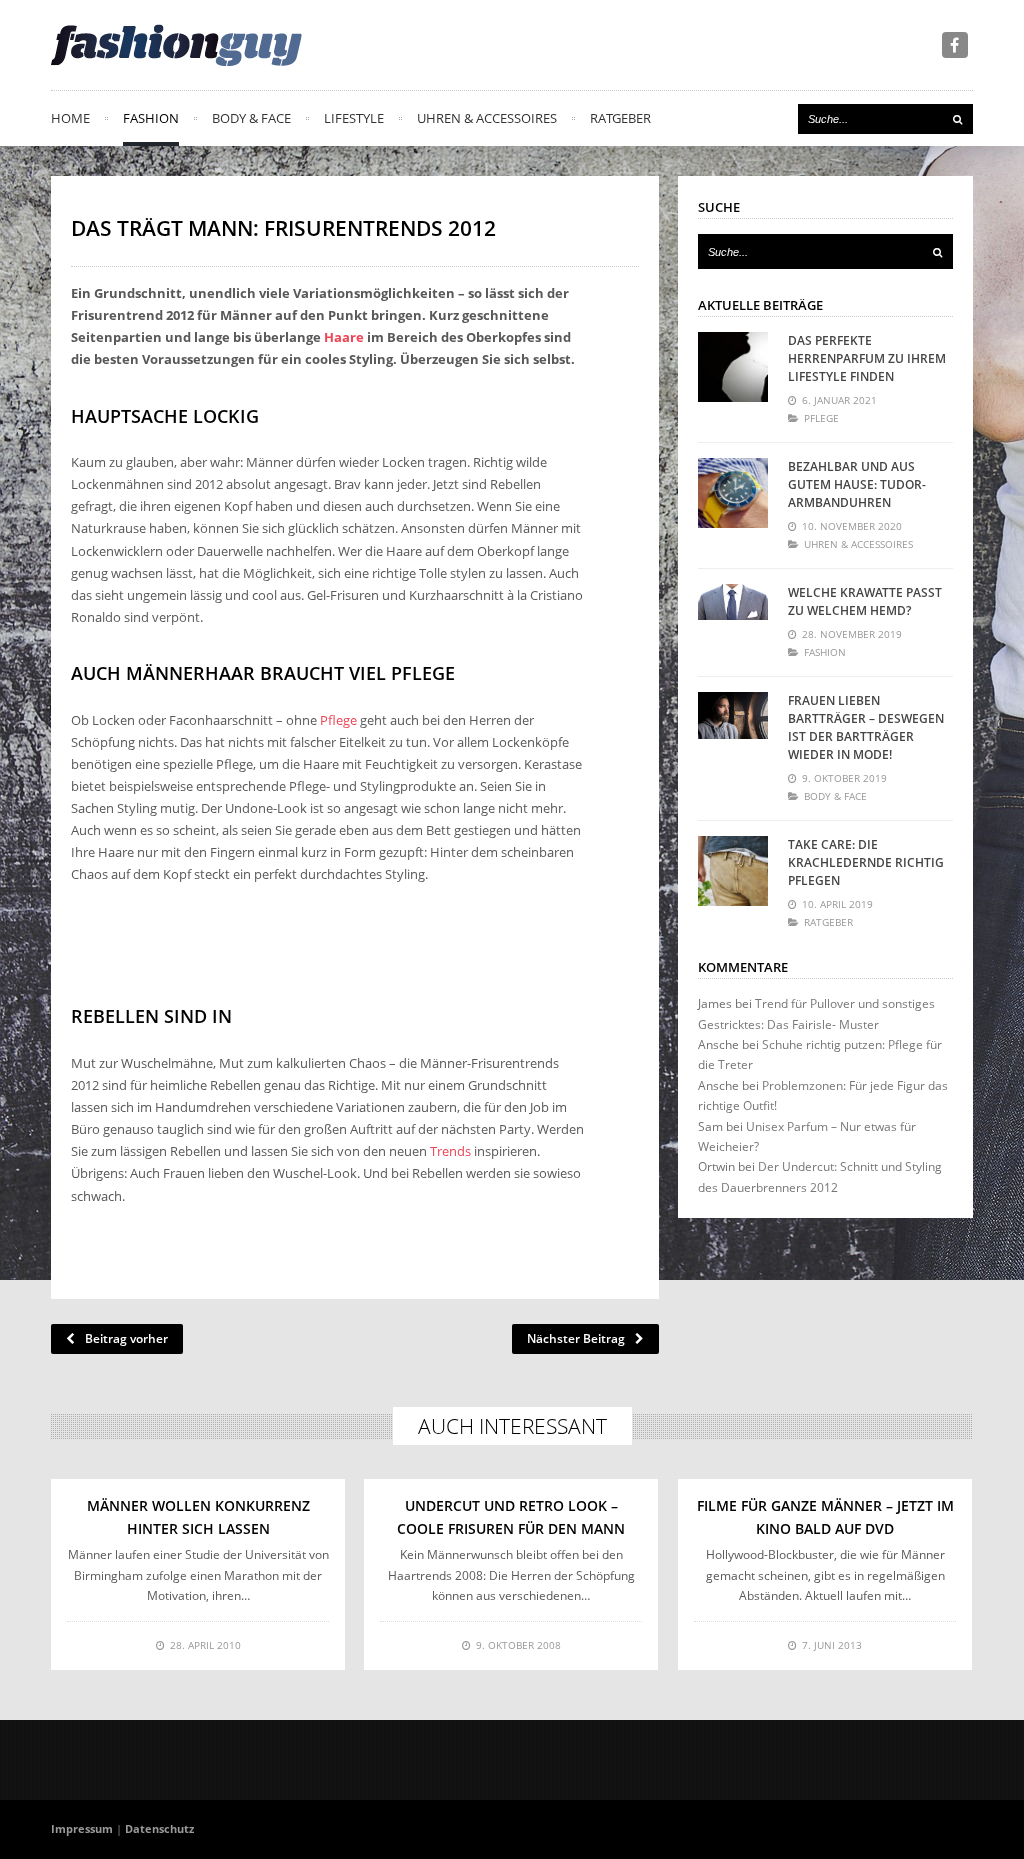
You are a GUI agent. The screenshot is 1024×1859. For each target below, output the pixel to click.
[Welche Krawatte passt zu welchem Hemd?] (733, 619)
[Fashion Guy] (176, 45)
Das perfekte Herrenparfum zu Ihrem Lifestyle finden (867, 358)
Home (70, 118)
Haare (344, 337)
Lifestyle (354, 118)
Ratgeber (620, 118)
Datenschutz (159, 1828)
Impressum (82, 1828)
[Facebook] (955, 45)
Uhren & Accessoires (487, 118)
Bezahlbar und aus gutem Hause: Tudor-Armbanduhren (857, 484)
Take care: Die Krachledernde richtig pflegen (866, 862)
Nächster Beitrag (576, 1338)
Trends (450, 1151)
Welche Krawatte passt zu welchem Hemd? (865, 601)
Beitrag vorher (126, 1338)
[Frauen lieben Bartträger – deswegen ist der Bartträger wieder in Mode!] (733, 727)
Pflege (338, 720)
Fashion (151, 118)
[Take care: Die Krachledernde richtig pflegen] (733, 871)
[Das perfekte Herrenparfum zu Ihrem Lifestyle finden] (733, 367)
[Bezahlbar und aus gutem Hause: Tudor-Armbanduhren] (733, 493)
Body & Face (251, 118)
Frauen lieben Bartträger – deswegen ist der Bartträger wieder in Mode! (866, 727)
